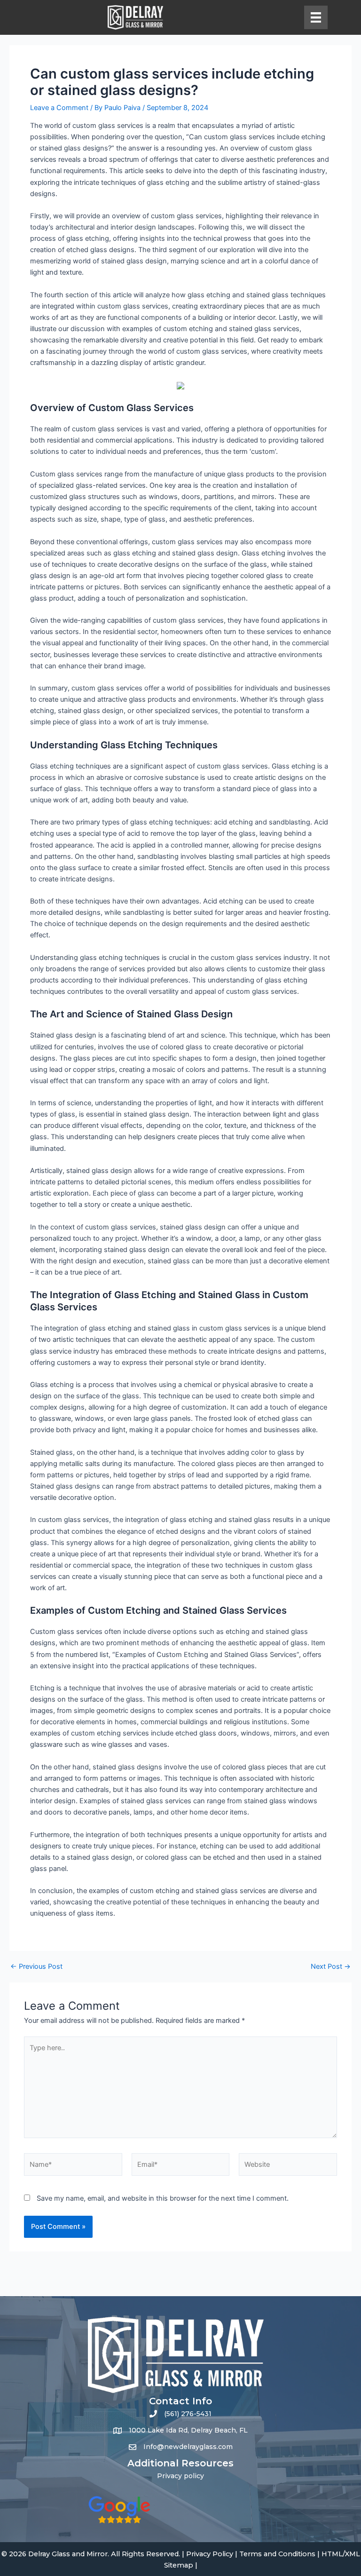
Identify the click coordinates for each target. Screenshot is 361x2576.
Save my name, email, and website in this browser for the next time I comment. (163, 2198)
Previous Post (36, 1967)
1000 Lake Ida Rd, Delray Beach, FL (188, 2430)
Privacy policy (180, 2476)
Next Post (331, 1967)
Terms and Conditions (277, 2554)
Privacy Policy (210, 2554)
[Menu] (316, 17)
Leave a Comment (59, 108)
